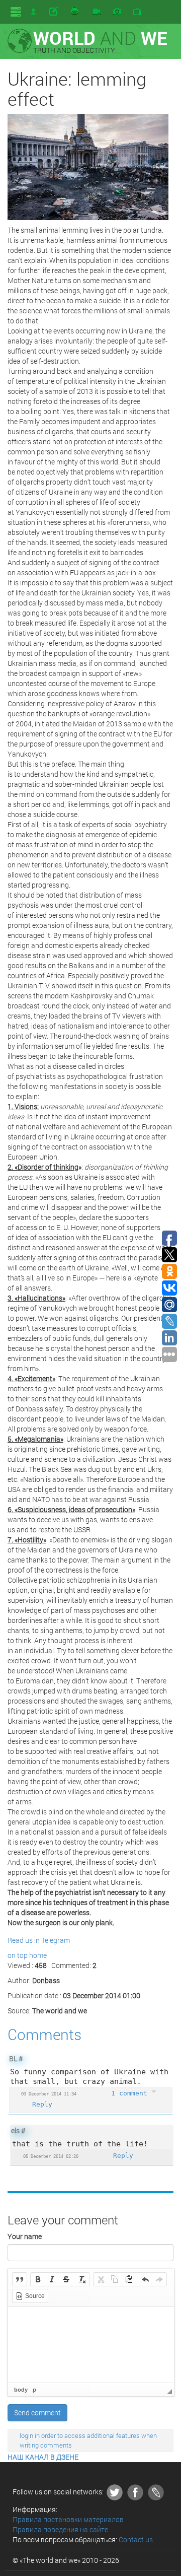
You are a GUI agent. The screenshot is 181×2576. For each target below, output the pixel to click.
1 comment (131, 2093)
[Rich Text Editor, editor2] (91, 2345)
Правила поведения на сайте (60, 2529)
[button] (20, 2279)
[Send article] (55, 12)
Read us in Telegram (39, 1940)
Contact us (136, 2539)
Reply (42, 2104)
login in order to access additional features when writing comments (88, 2440)
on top (18, 1955)
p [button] (34, 2390)
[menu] (16, 12)
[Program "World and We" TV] (137, 12)
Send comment (37, 2413)
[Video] (97, 12)
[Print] (75, 12)
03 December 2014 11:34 (49, 2094)
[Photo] (117, 12)
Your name (25, 2236)
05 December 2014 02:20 (51, 2156)
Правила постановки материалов (68, 2519)
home (38, 1955)
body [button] (21, 2390)
